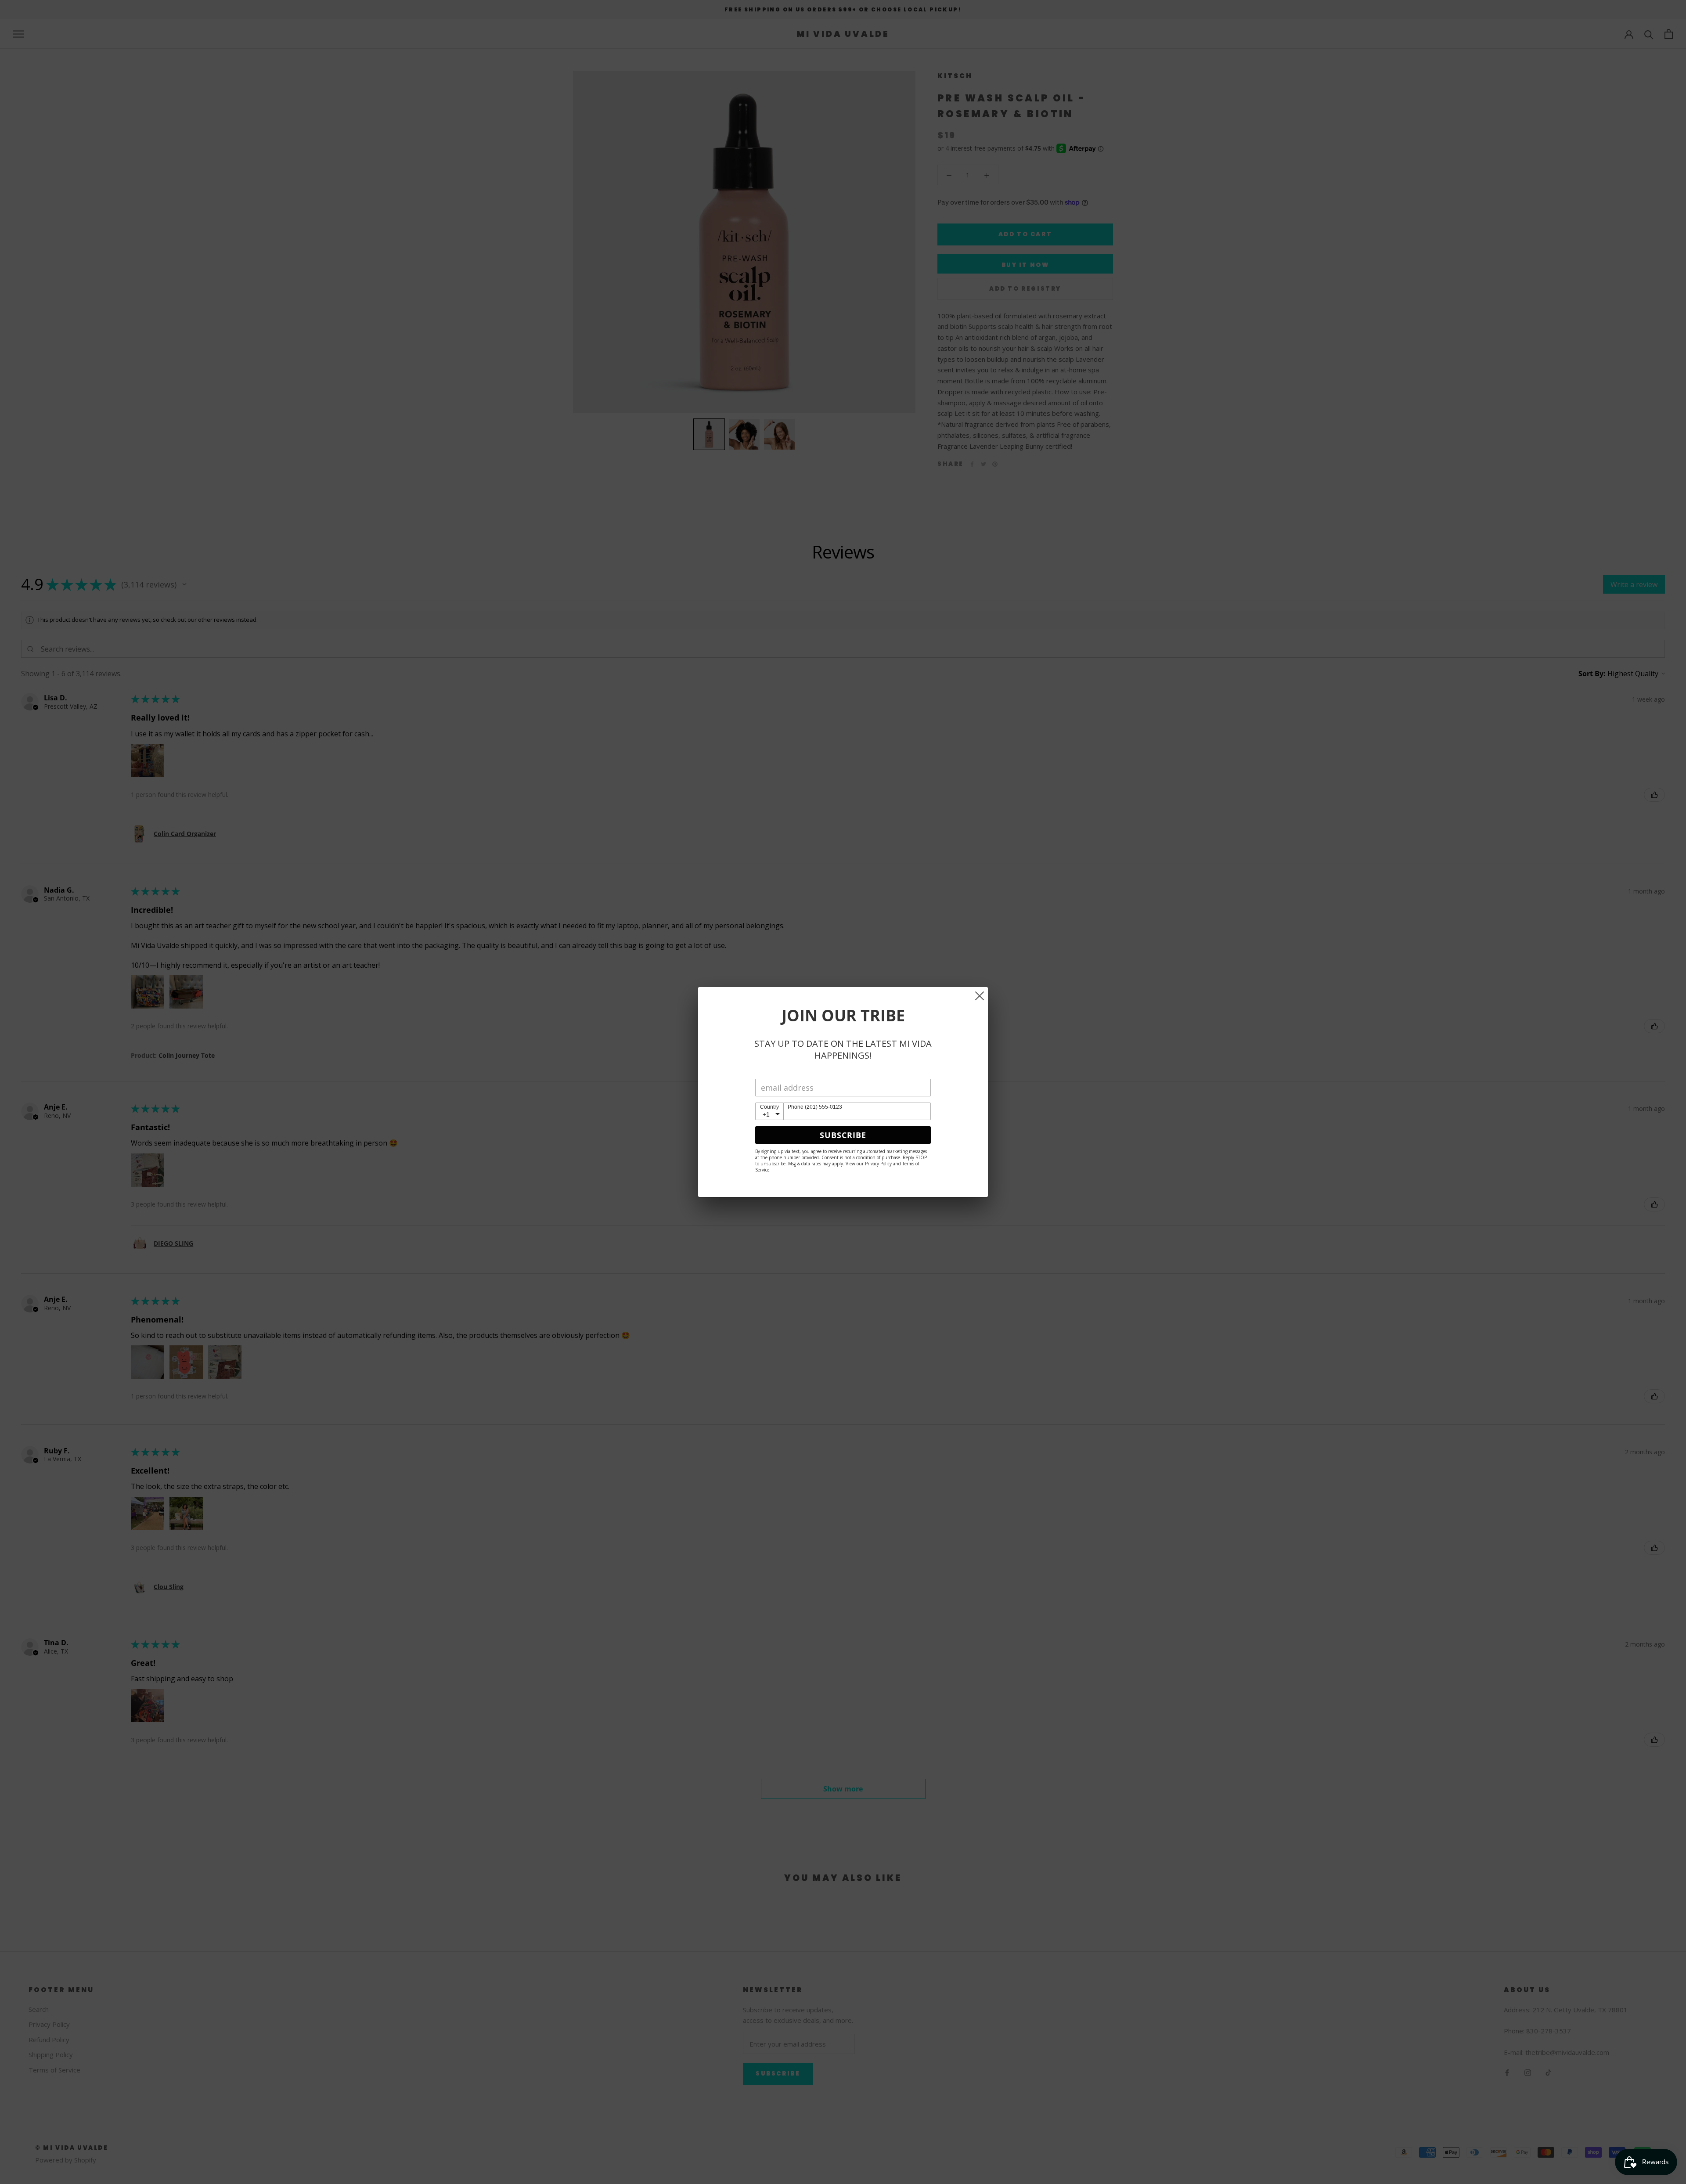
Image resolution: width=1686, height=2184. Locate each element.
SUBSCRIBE (843, 1135)
